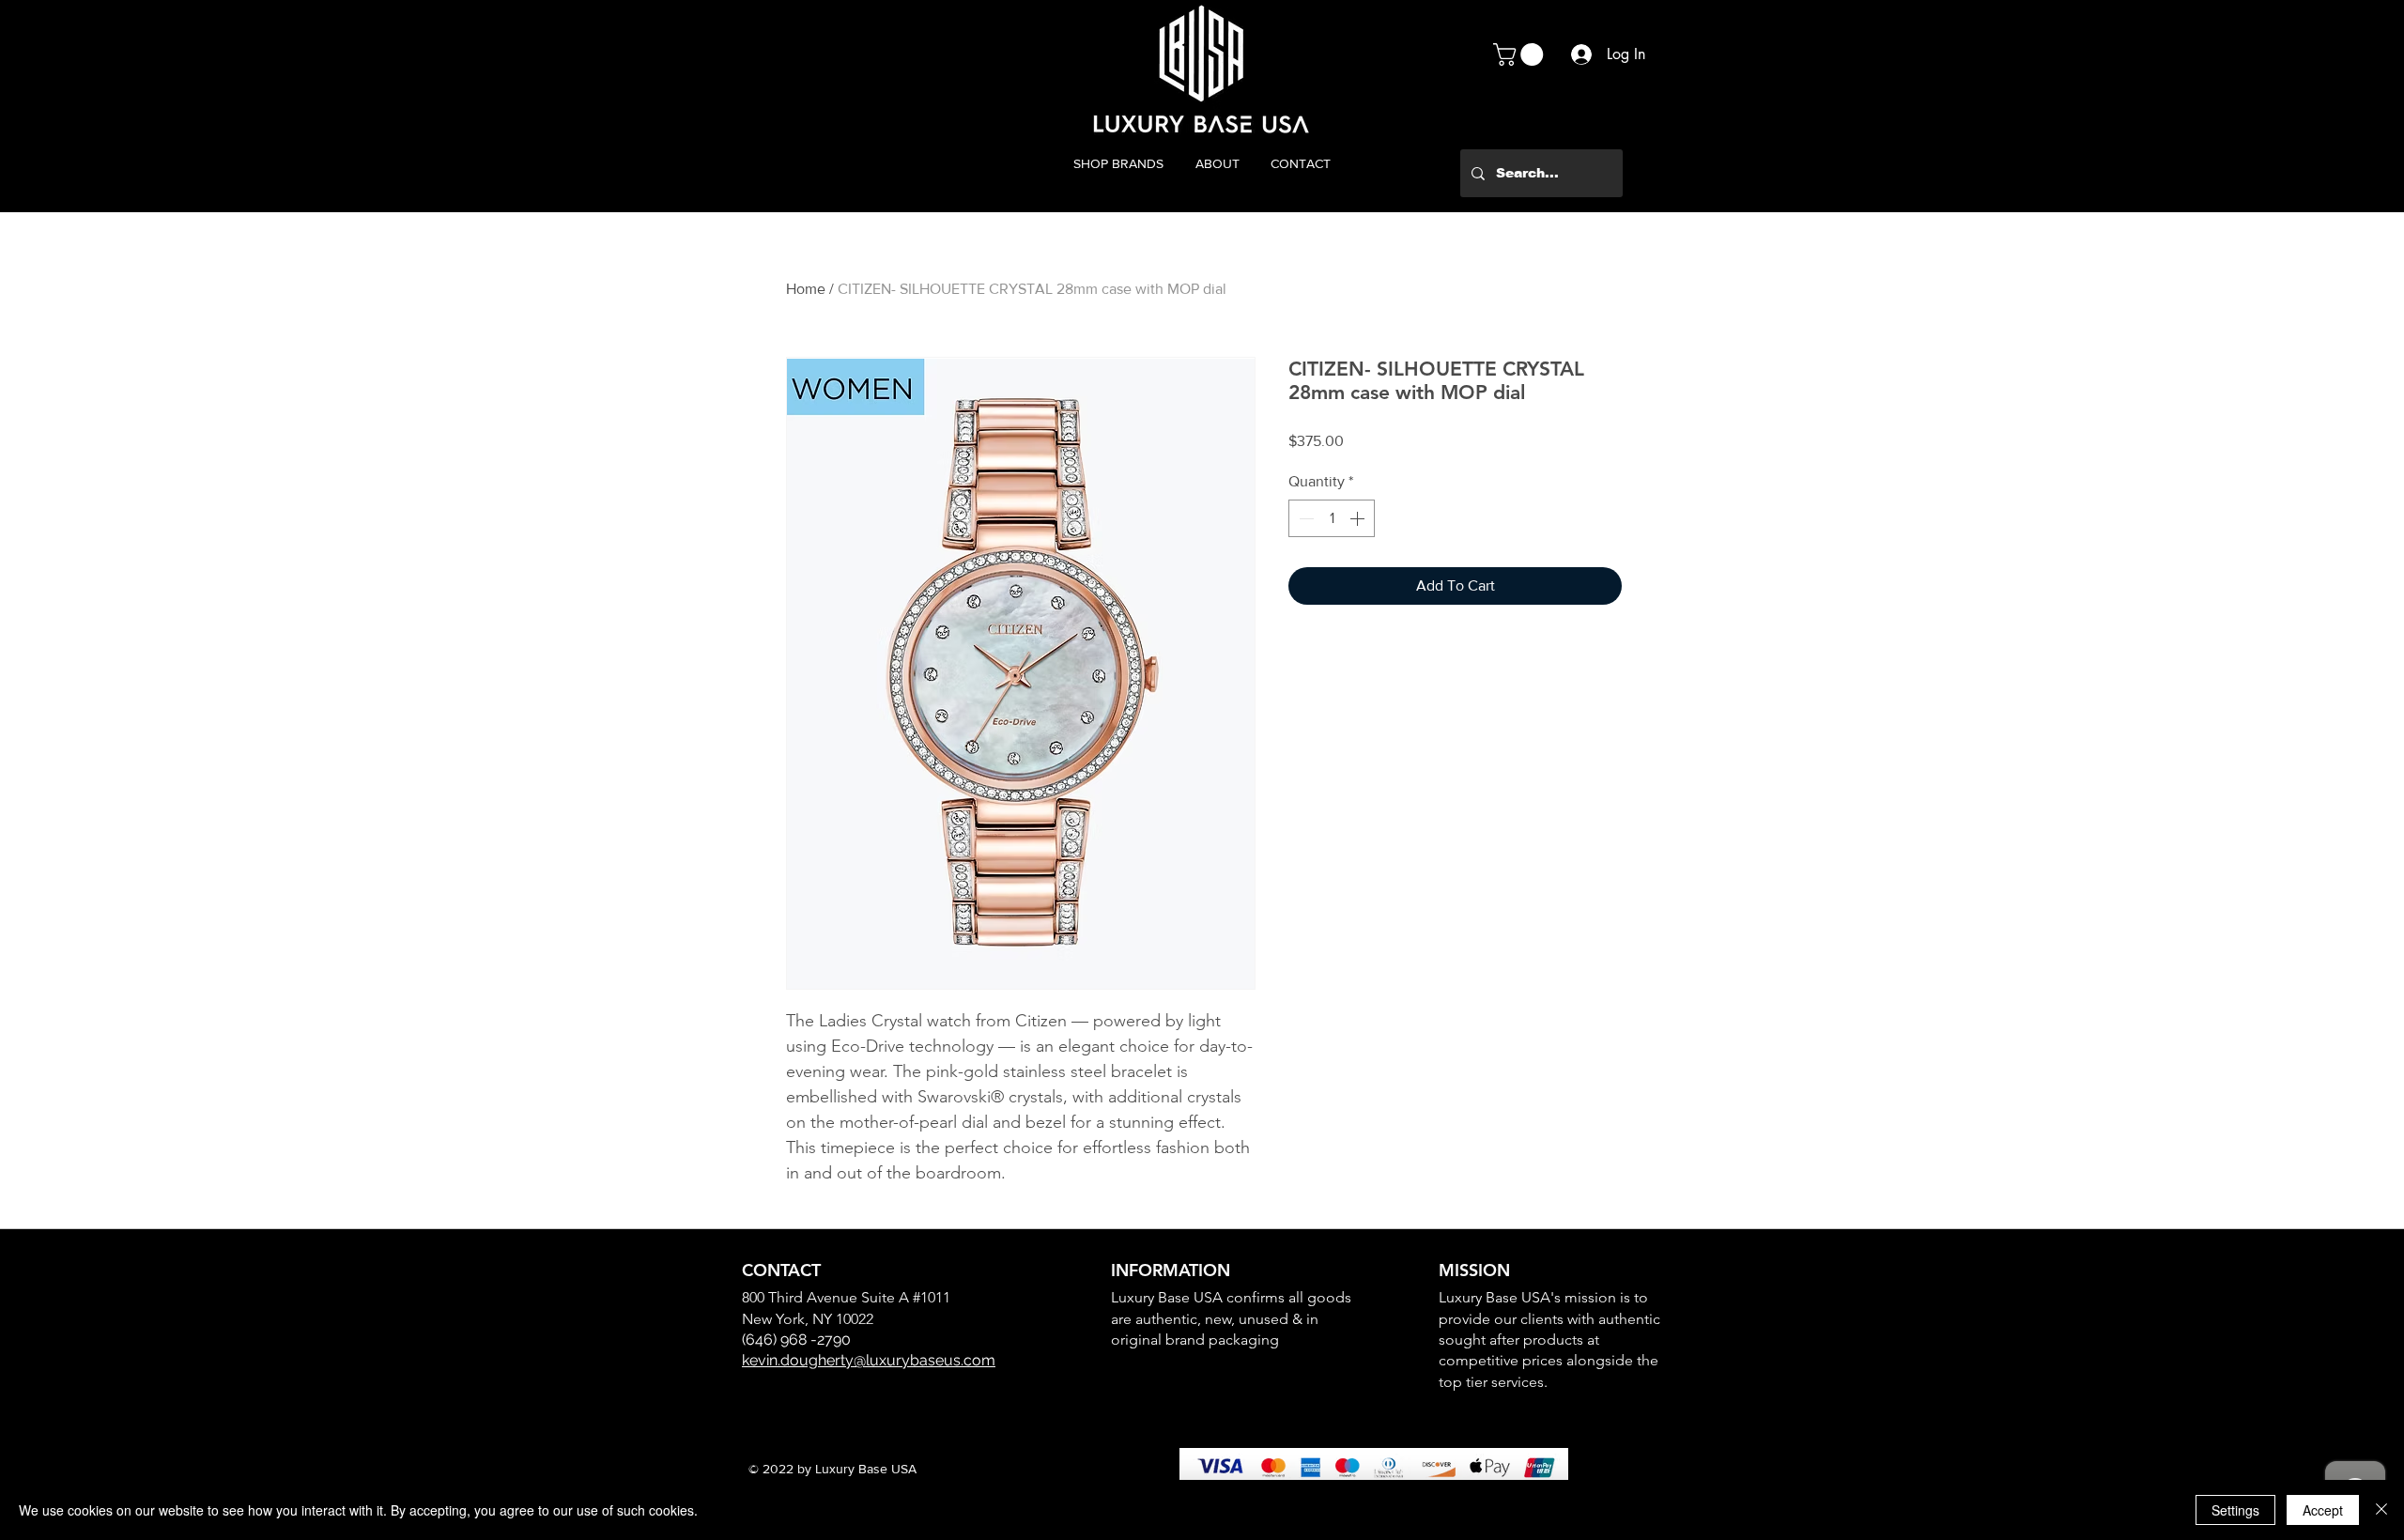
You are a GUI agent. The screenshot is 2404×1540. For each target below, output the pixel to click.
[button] (1521, 54)
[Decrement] (1304, 518)
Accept (2323, 1510)
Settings (2235, 1510)
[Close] (2381, 1510)
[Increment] (1359, 518)
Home (806, 289)
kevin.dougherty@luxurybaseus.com (869, 1360)
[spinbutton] (1332, 518)
